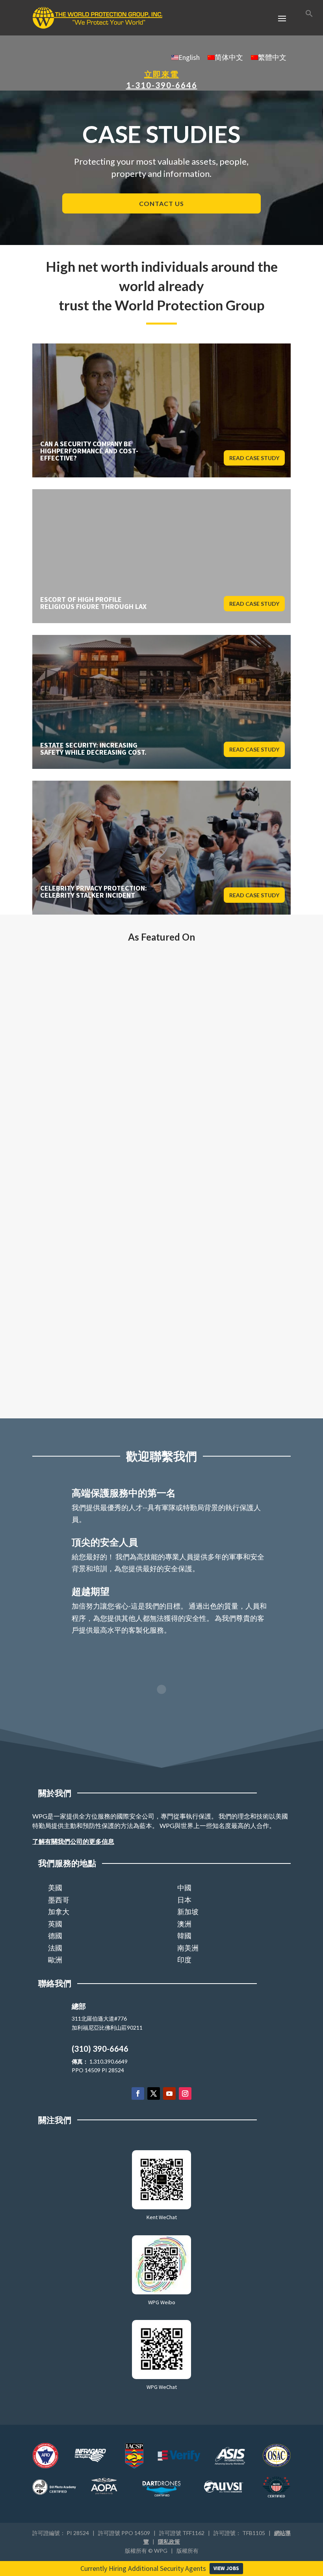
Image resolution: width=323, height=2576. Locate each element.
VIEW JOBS (226, 2568)
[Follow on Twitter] (154, 2093)
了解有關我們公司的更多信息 (73, 1841)
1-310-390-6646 (162, 85)
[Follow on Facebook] (138, 2093)
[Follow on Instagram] (185, 2093)
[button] (309, 15)
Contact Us (161, 203)
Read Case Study (254, 458)
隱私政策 (169, 2542)
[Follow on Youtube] (169, 2093)
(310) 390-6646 (100, 2049)
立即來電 (161, 74)
